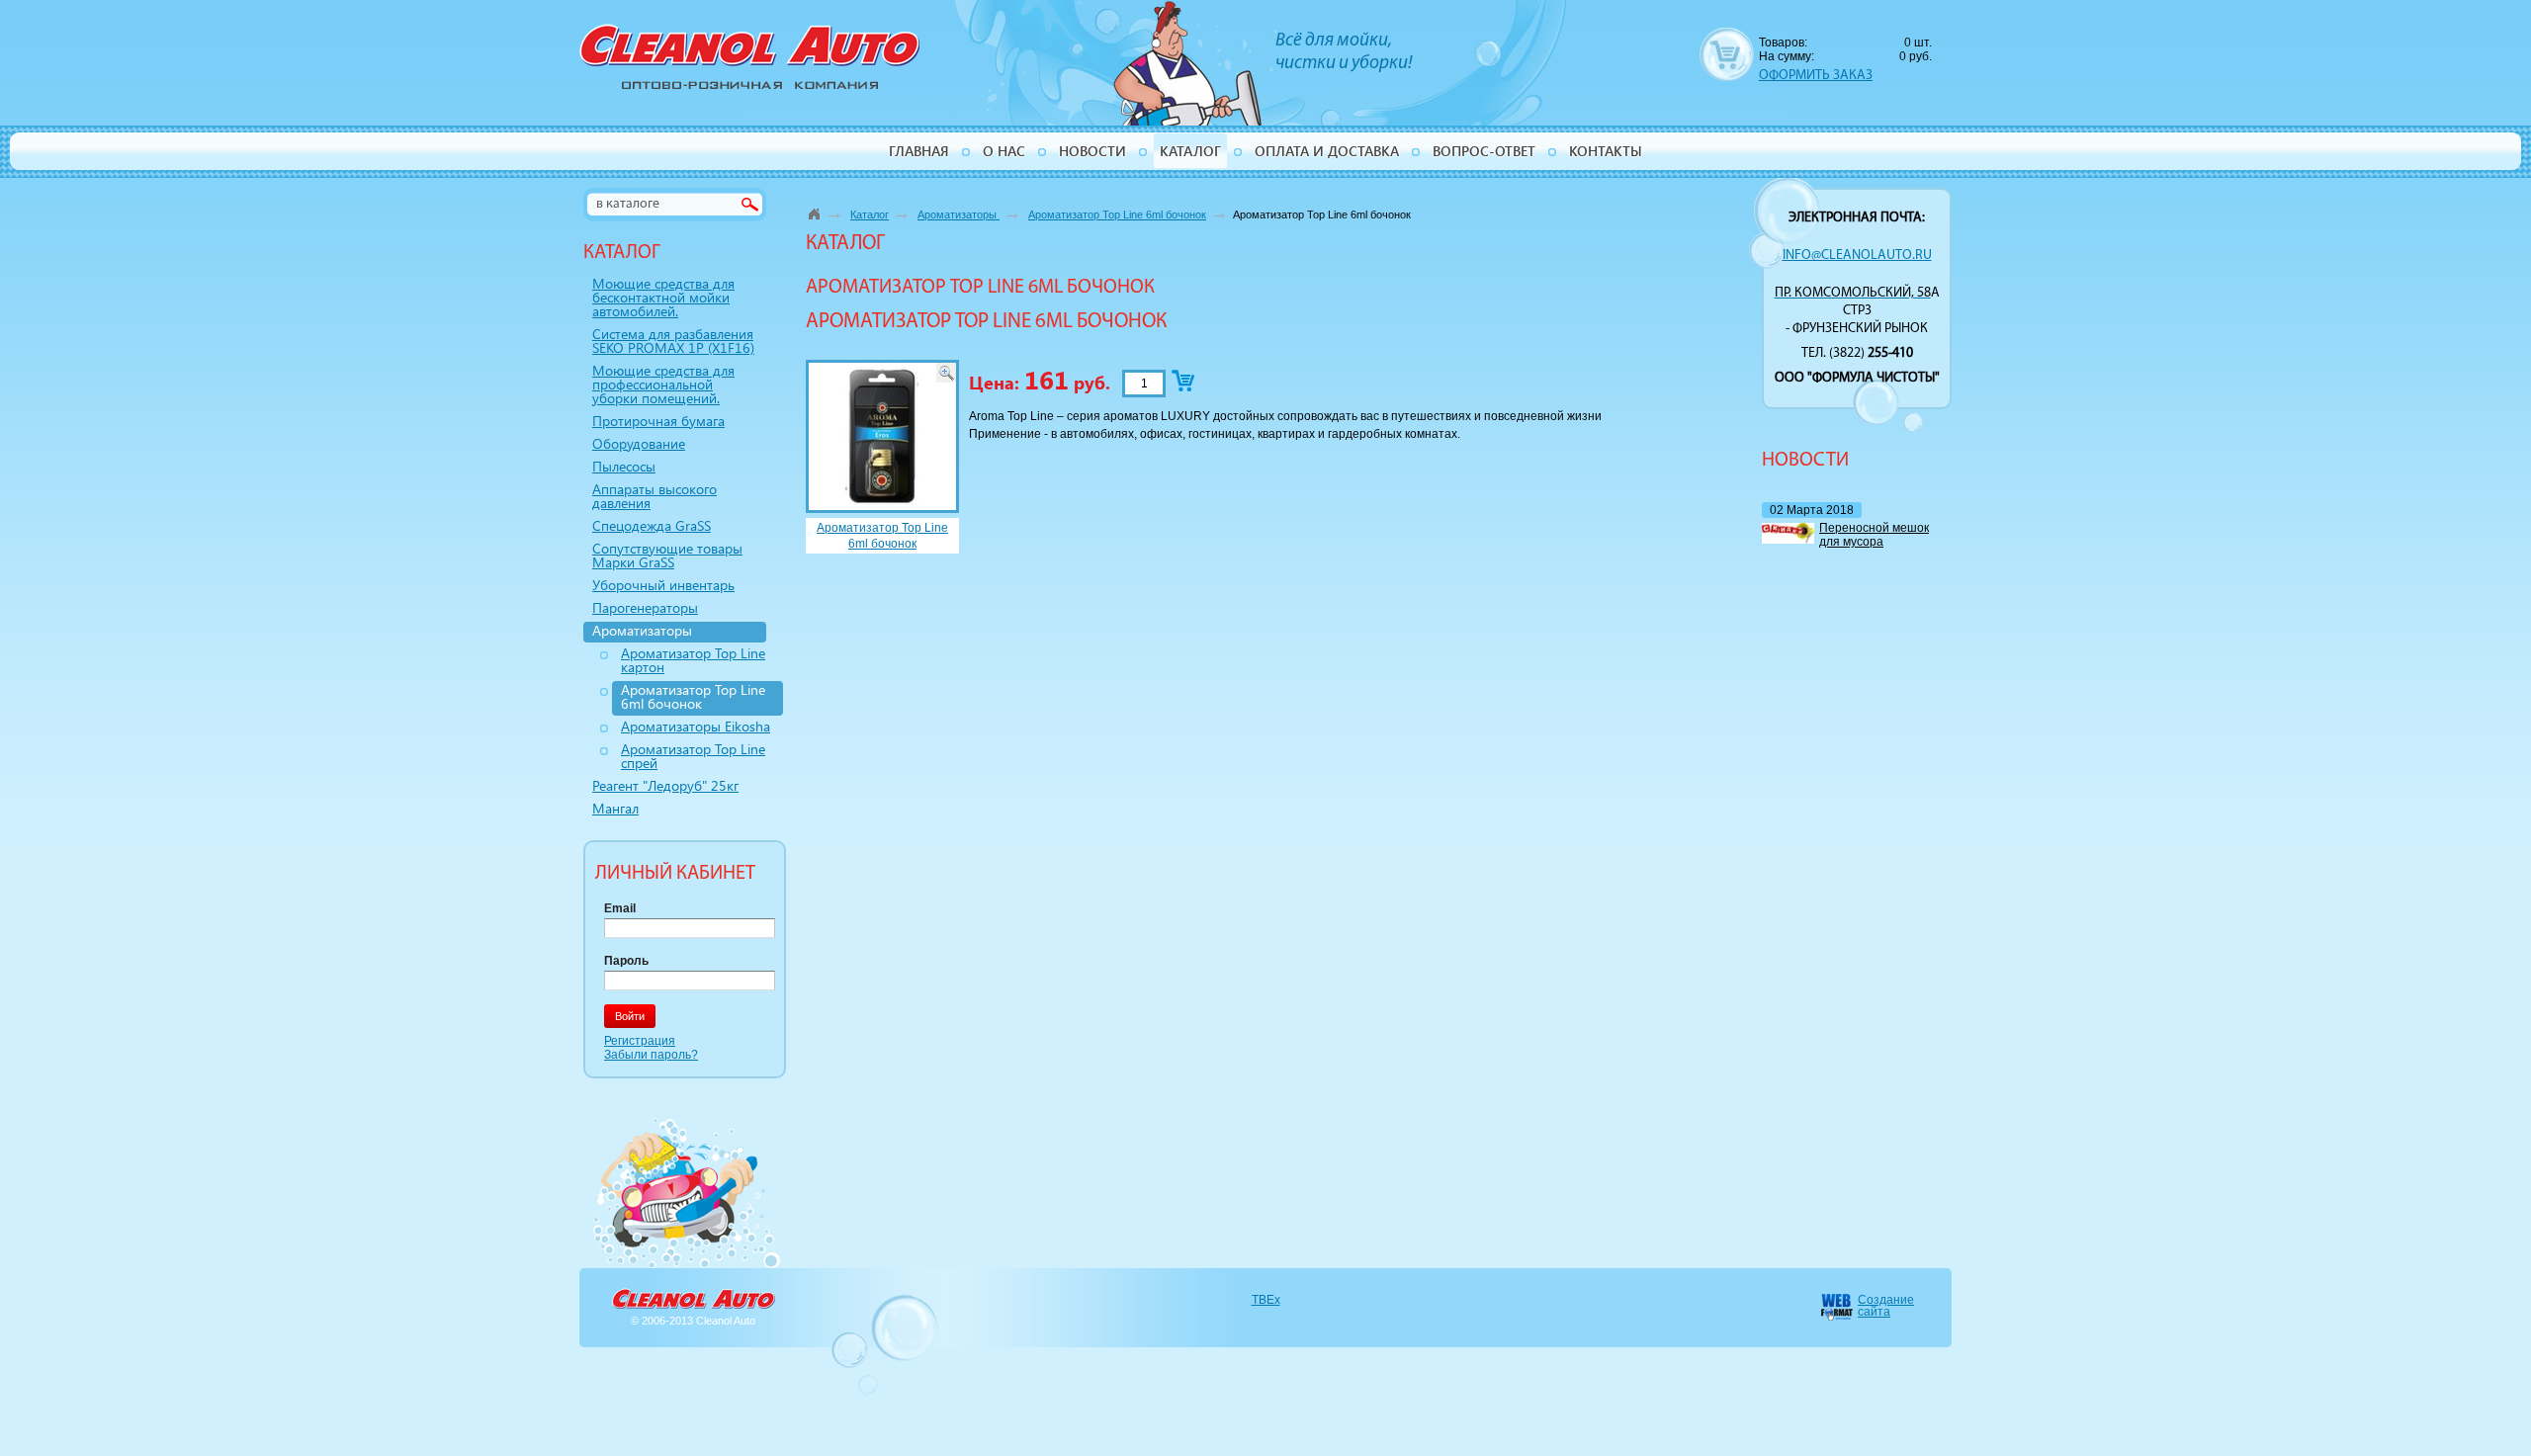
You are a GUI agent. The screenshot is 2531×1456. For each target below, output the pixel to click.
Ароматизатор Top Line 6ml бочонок (1117, 214)
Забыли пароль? (651, 1055)
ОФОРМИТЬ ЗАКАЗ (1816, 76)
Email (620, 908)
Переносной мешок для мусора (1874, 535)
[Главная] (815, 214)
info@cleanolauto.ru (1857, 256)
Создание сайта (1886, 1306)
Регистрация (640, 1041)
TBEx (1266, 1300)
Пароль (626, 961)
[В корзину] (1183, 381)
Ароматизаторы (959, 214)
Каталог (870, 214)
